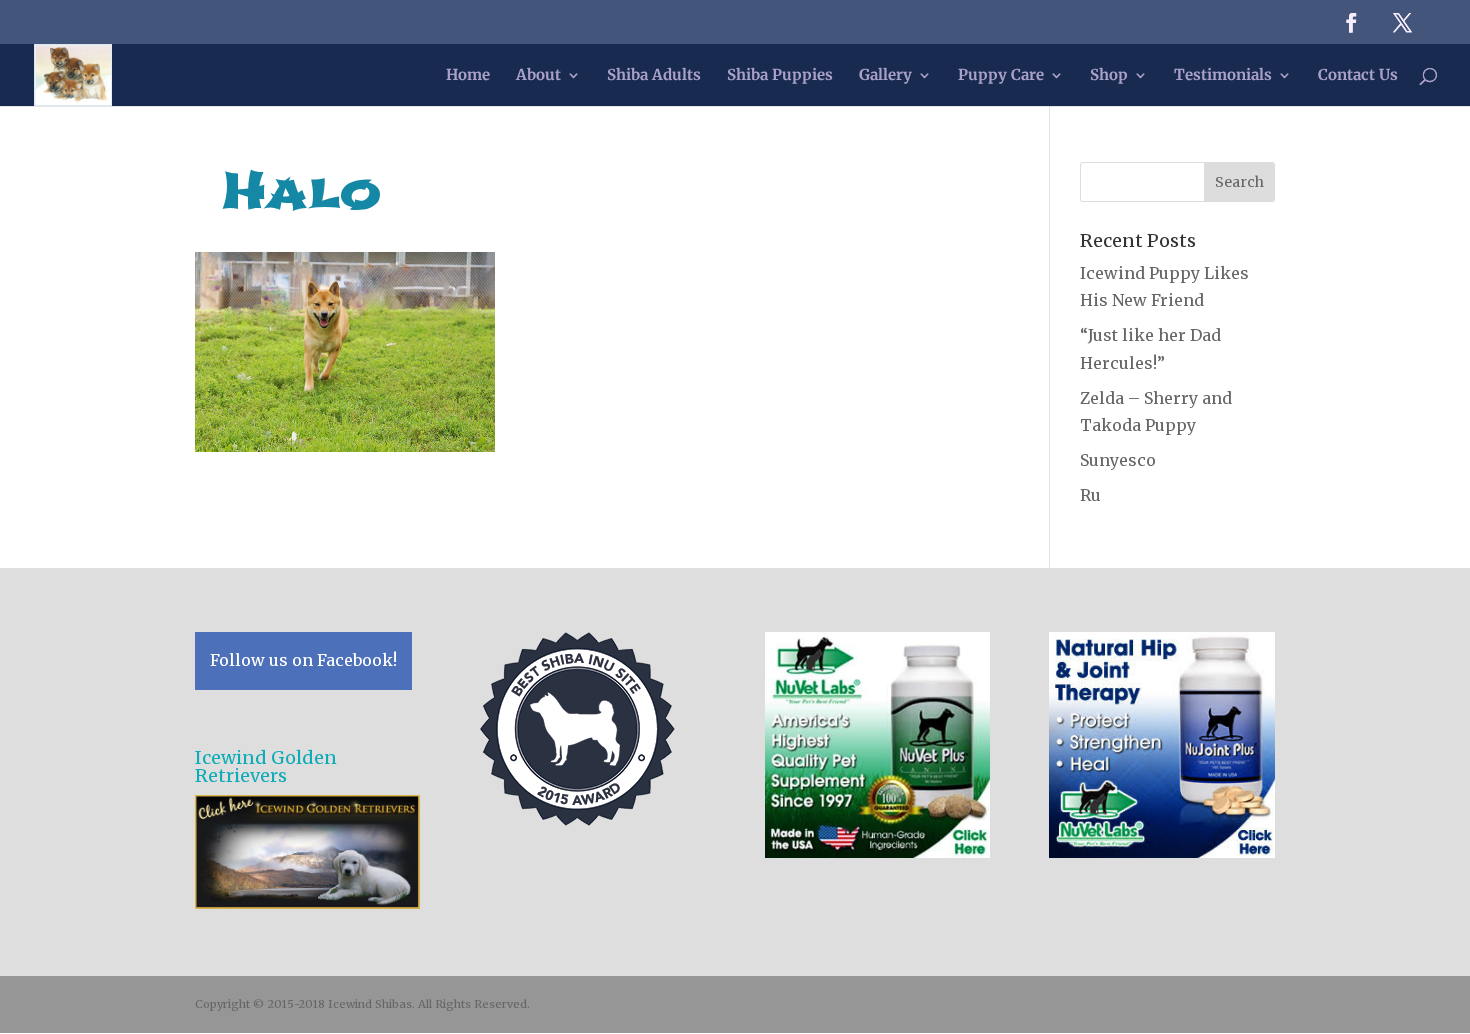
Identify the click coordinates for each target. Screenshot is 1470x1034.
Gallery (885, 76)
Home (468, 76)
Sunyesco (1118, 460)
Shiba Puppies (780, 76)
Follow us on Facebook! (303, 660)
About (538, 76)
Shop (1109, 76)
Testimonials (1223, 76)
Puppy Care (1001, 76)
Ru (1090, 495)
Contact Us (1358, 76)
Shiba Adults (654, 76)
